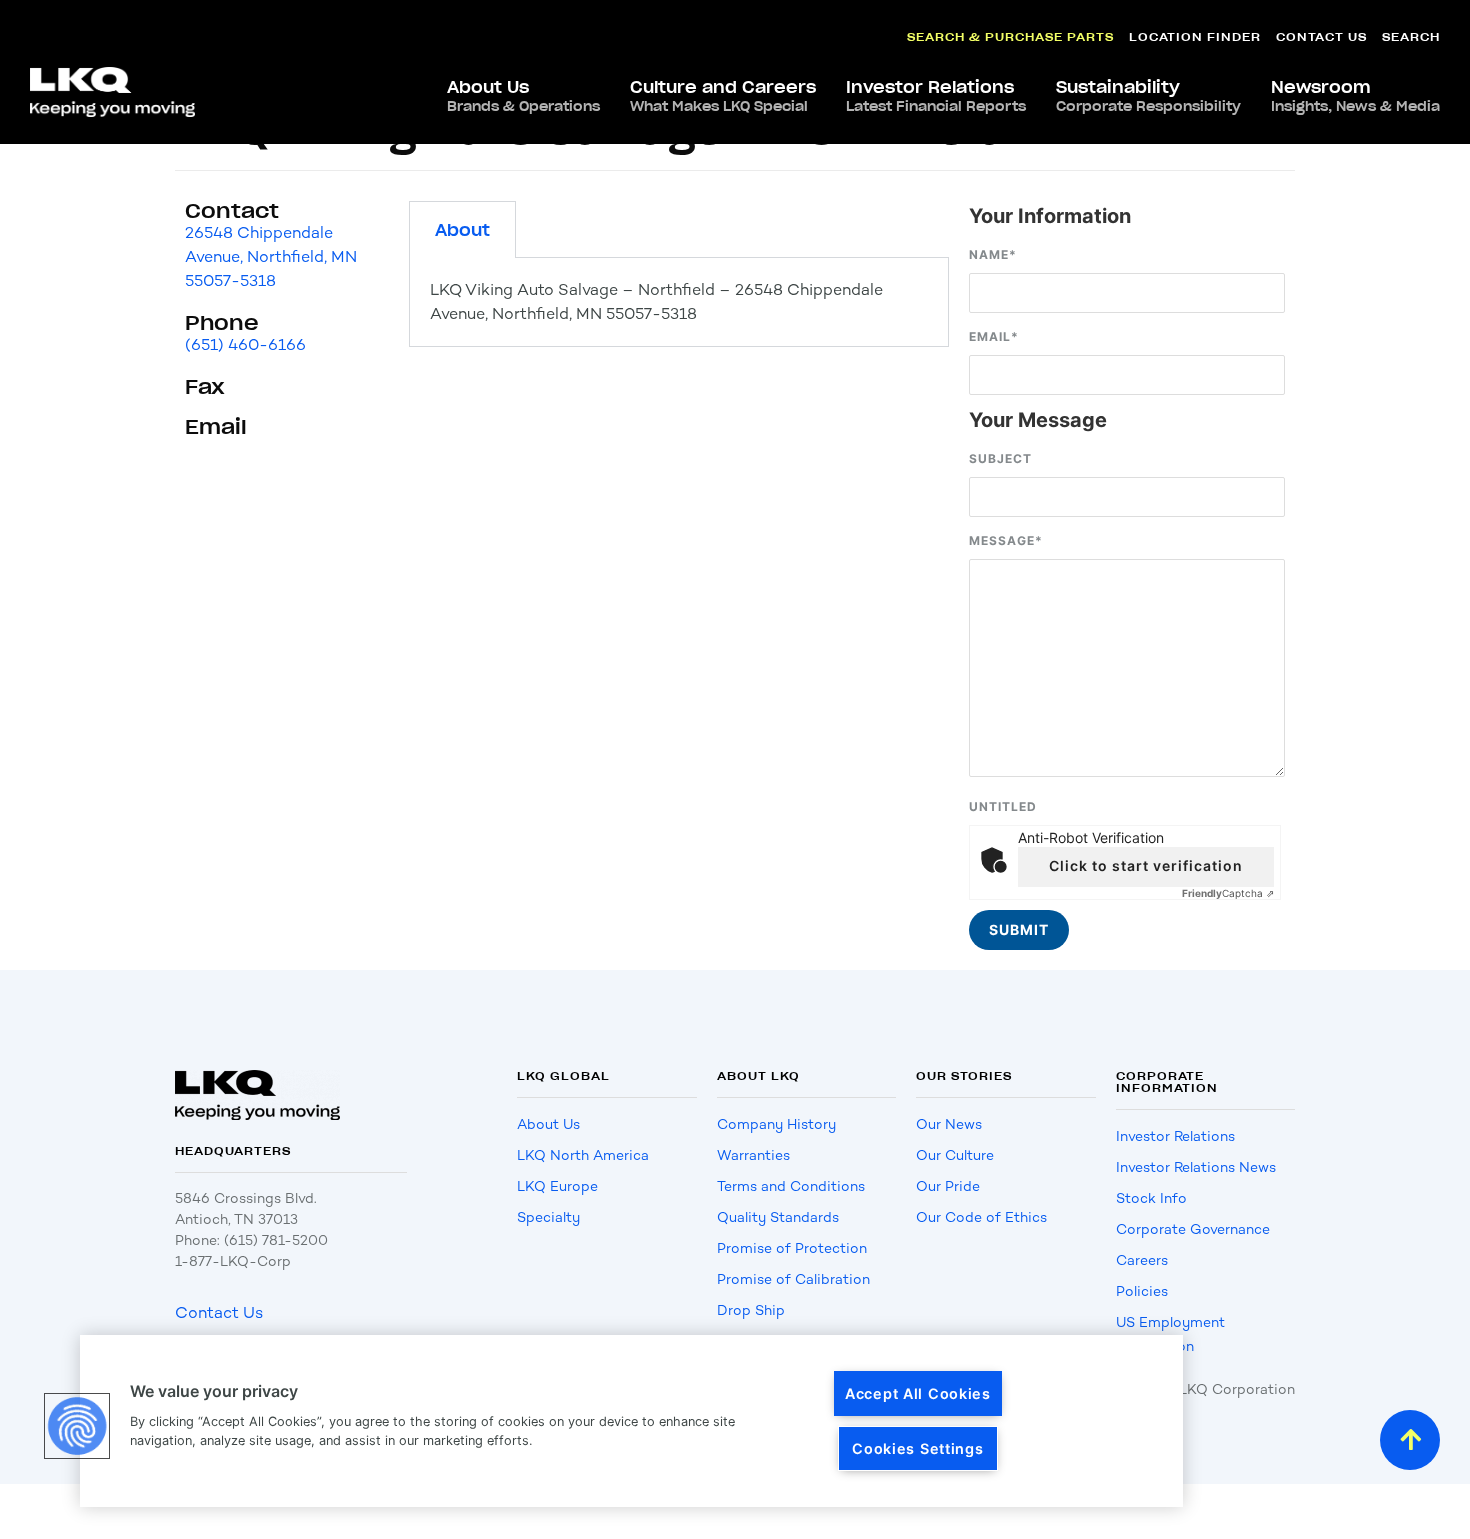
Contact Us (1321, 36)
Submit (1019, 929)
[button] (77, 1426)
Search (1411, 36)
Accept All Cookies (918, 1393)
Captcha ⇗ (1228, 893)
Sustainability (1148, 96)
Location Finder (1195, 36)
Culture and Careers (723, 96)
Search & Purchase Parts (1010, 36)
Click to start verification (1146, 865)
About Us (523, 96)
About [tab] (462, 230)
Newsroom (1355, 96)
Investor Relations (936, 96)
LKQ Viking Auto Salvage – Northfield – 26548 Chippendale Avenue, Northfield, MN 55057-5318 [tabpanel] (656, 301)
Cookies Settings (918, 1448)
